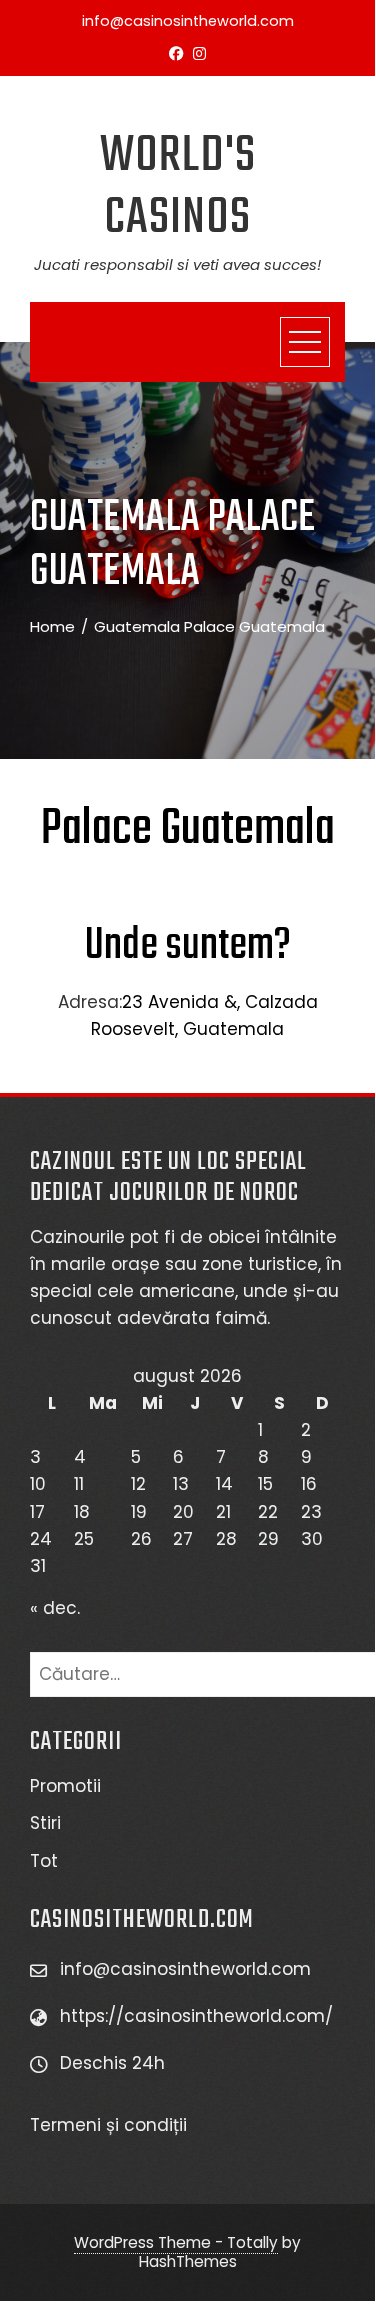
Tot (44, 1861)
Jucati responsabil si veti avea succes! (177, 264)
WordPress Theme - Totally (176, 2242)
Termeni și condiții (111, 2125)
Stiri (45, 1823)
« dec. (55, 1608)
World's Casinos (178, 187)
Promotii (65, 1786)
